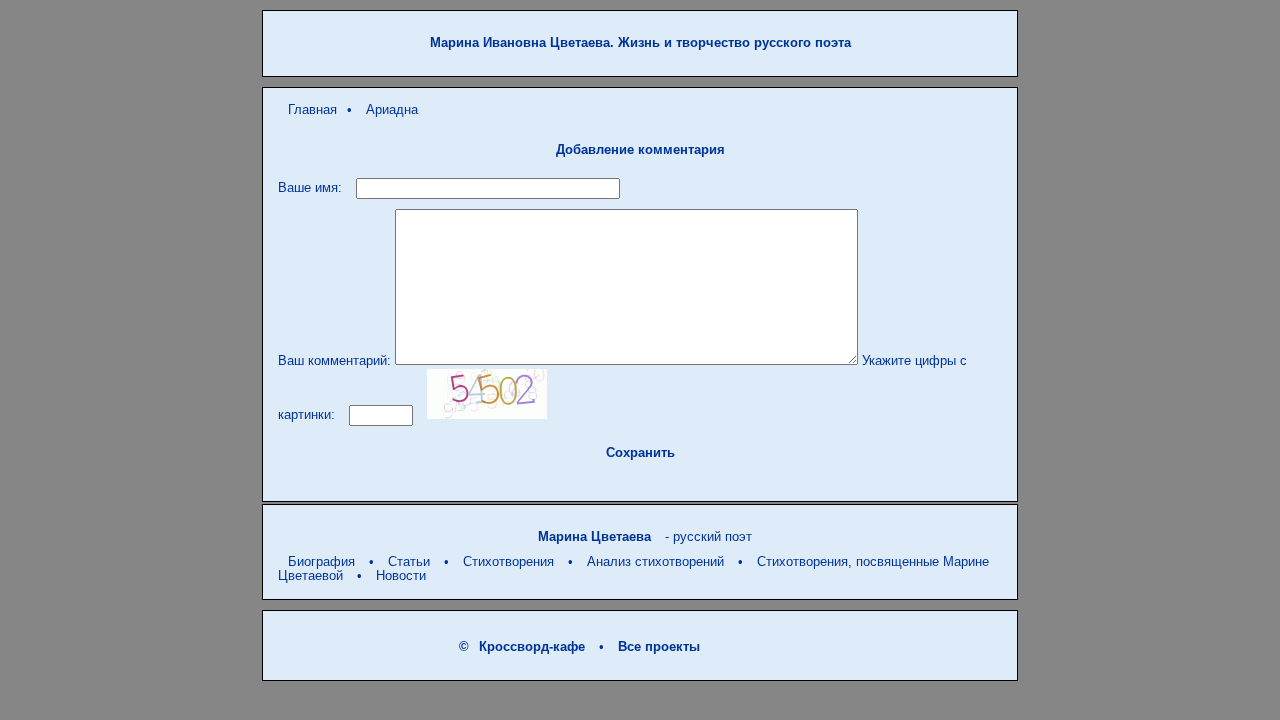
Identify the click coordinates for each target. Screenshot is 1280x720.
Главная (312, 109)
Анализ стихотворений (655, 561)
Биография (321, 561)
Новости (401, 575)
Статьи (409, 561)
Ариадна (392, 109)
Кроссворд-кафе (532, 646)
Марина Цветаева (594, 536)
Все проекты (659, 646)
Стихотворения (508, 561)
